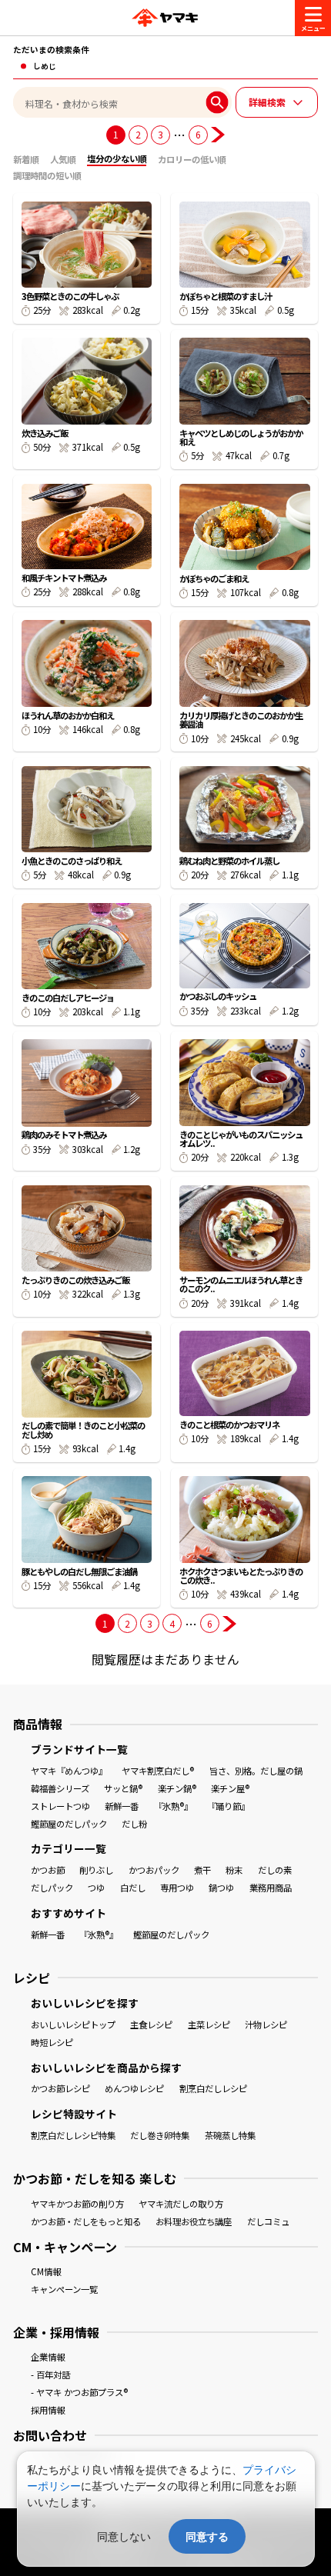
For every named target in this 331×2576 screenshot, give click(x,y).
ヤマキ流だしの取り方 (181, 2204)
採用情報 (48, 2410)
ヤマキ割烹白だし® (158, 1771)
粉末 (234, 1870)
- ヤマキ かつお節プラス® (79, 2392)
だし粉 (134, 1824)
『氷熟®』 (173, 1806)
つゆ (96, 1888)
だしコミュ (268, 2221)
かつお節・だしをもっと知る (86, 2221)
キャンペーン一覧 (64, 2289)
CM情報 (46, 2271)
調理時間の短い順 (47, 175)
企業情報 (48, 2357)
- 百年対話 (50, 2374)
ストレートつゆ (60, 1806)
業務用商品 (271, 1888)
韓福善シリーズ (60, 1788)
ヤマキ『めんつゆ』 (69, 1771)
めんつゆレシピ (134, 2088)
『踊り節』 (228, 1806)
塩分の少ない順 (117, 158)
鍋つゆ (221, 1888)
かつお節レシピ (60, 2088)
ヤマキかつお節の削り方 (77, 2204)
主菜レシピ (209, 2024)
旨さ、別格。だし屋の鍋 (256, 1771)
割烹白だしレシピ (213, 2088)
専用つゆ (177, 1888)
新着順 (26, 159)
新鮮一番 (122, 1806)
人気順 (63, 159)
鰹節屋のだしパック (69, 1824)
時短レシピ (52, 2042)
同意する (207, 2536)
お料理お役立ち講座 (194, 2221)
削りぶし (96, 1870)
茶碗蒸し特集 (230, 2135)
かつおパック (154, 1870)
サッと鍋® (123, 1788)
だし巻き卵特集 (160, 2135)
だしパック (52, 1888)
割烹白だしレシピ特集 (73, 2135)
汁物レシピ (266, 2024)
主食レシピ (151, 2024)
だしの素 (275, 1870)
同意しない (124, 2536)
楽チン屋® (230, 1788)
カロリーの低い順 (192, 159)
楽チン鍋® (177, 1788)
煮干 (202, 1870)
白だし (133, 1888)
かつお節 (48, 1870)
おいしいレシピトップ (73, 2024)
